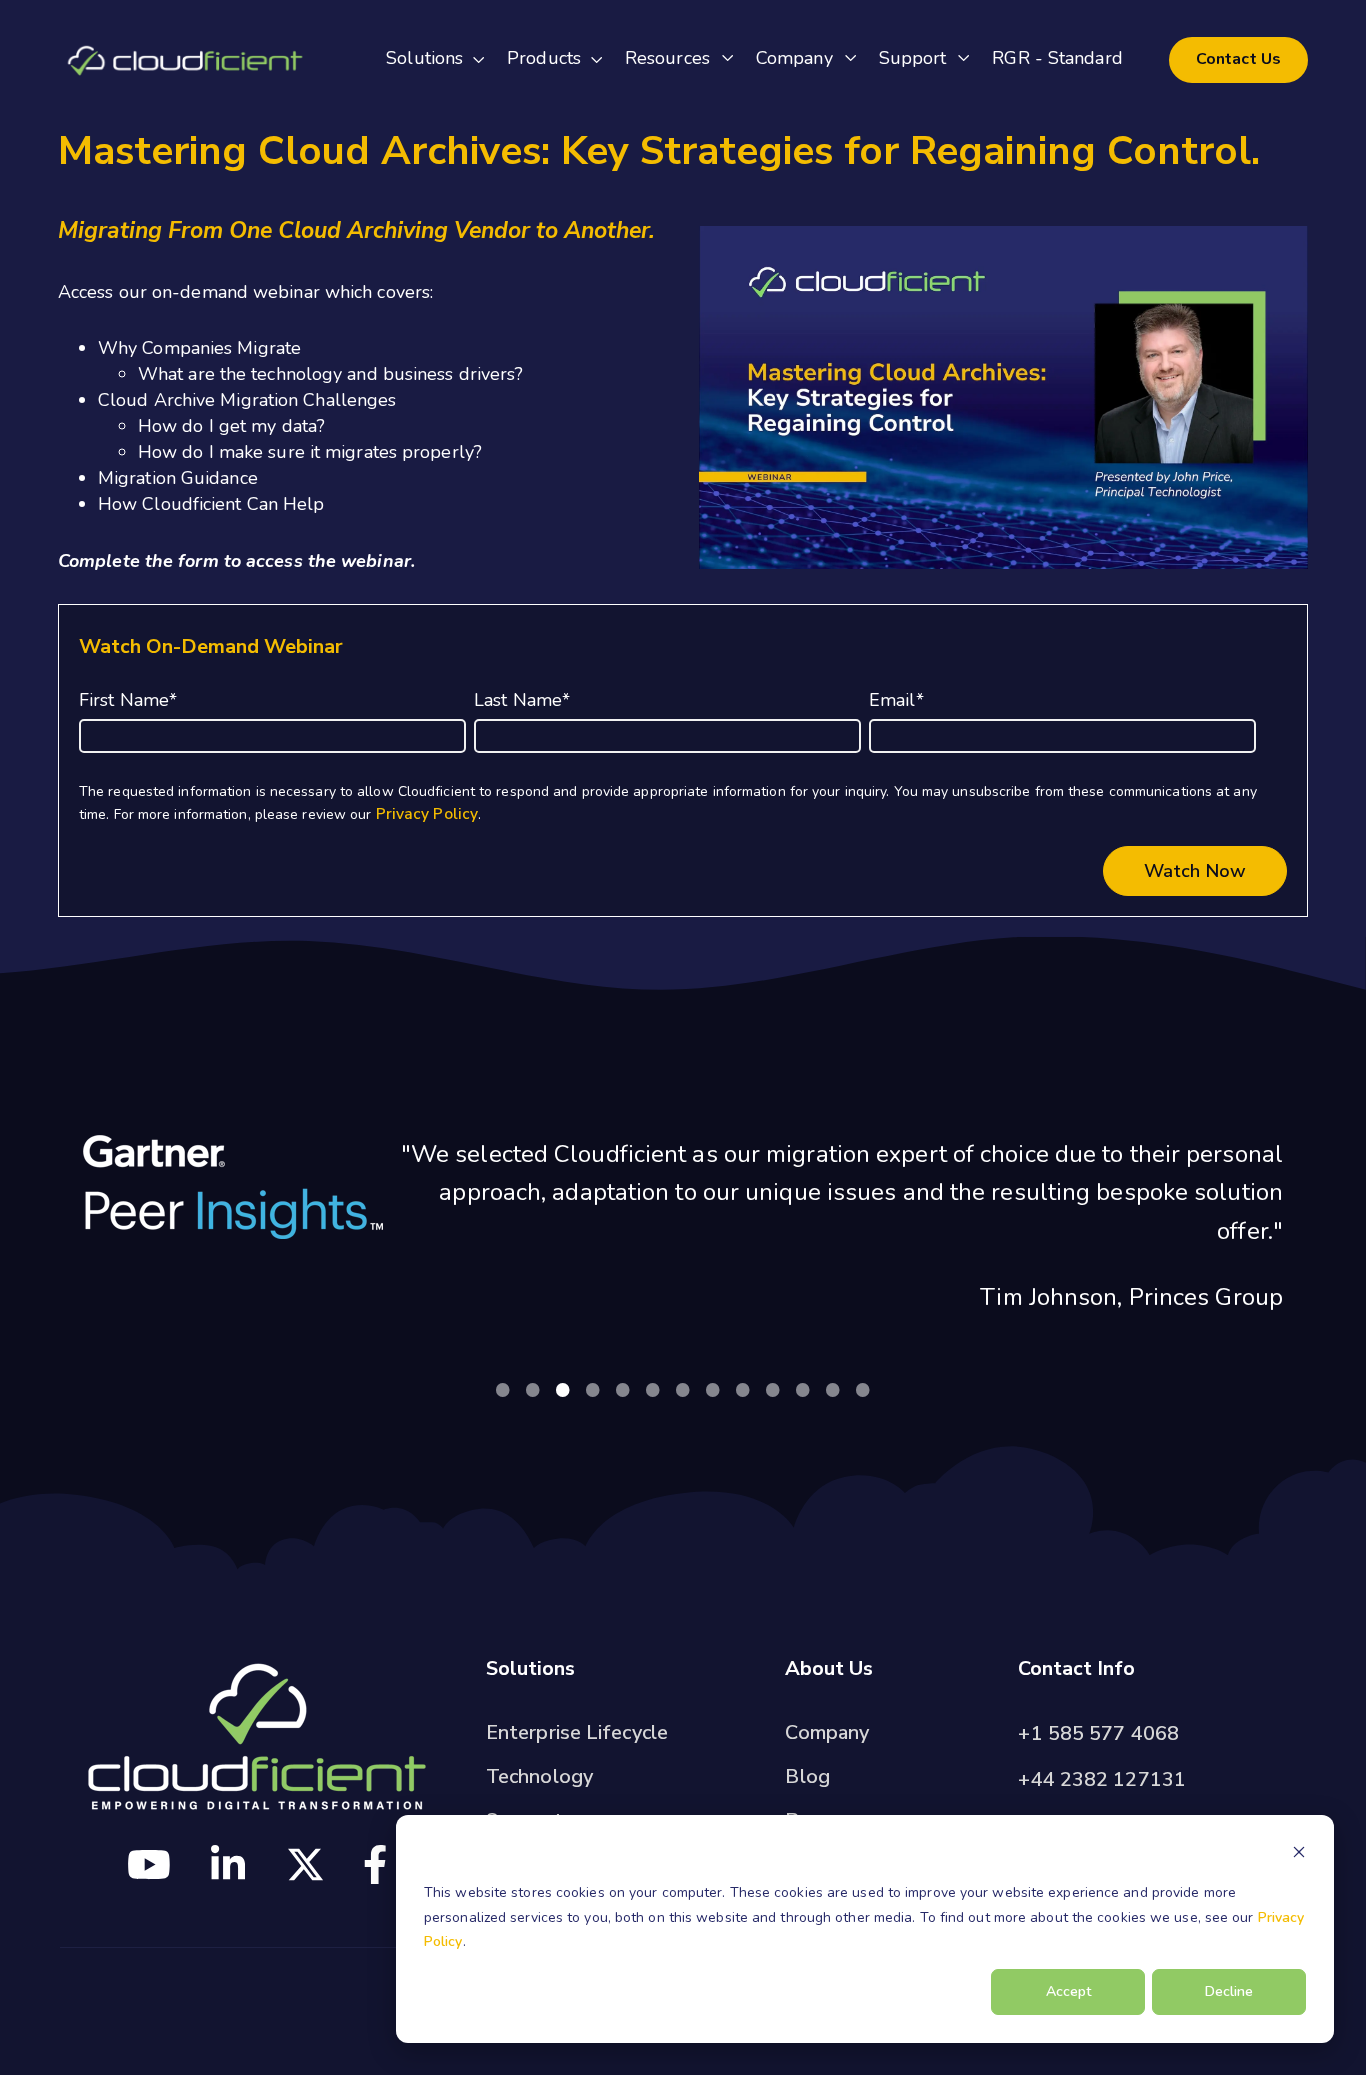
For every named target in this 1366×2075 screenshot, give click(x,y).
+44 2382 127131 (1102, 1779)
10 (773, 1389)
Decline (1229, 1991)
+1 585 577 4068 (1098, 1733)
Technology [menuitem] (539, 1776)
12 (833, 1389)
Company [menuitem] (827, 1732)
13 (863, 1389)
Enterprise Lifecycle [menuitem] (577, 1732)
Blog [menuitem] (807, 1776)
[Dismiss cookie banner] (1299, 1855)
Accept (1068, 1991)
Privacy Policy (427, 813)
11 (803, 1389)
